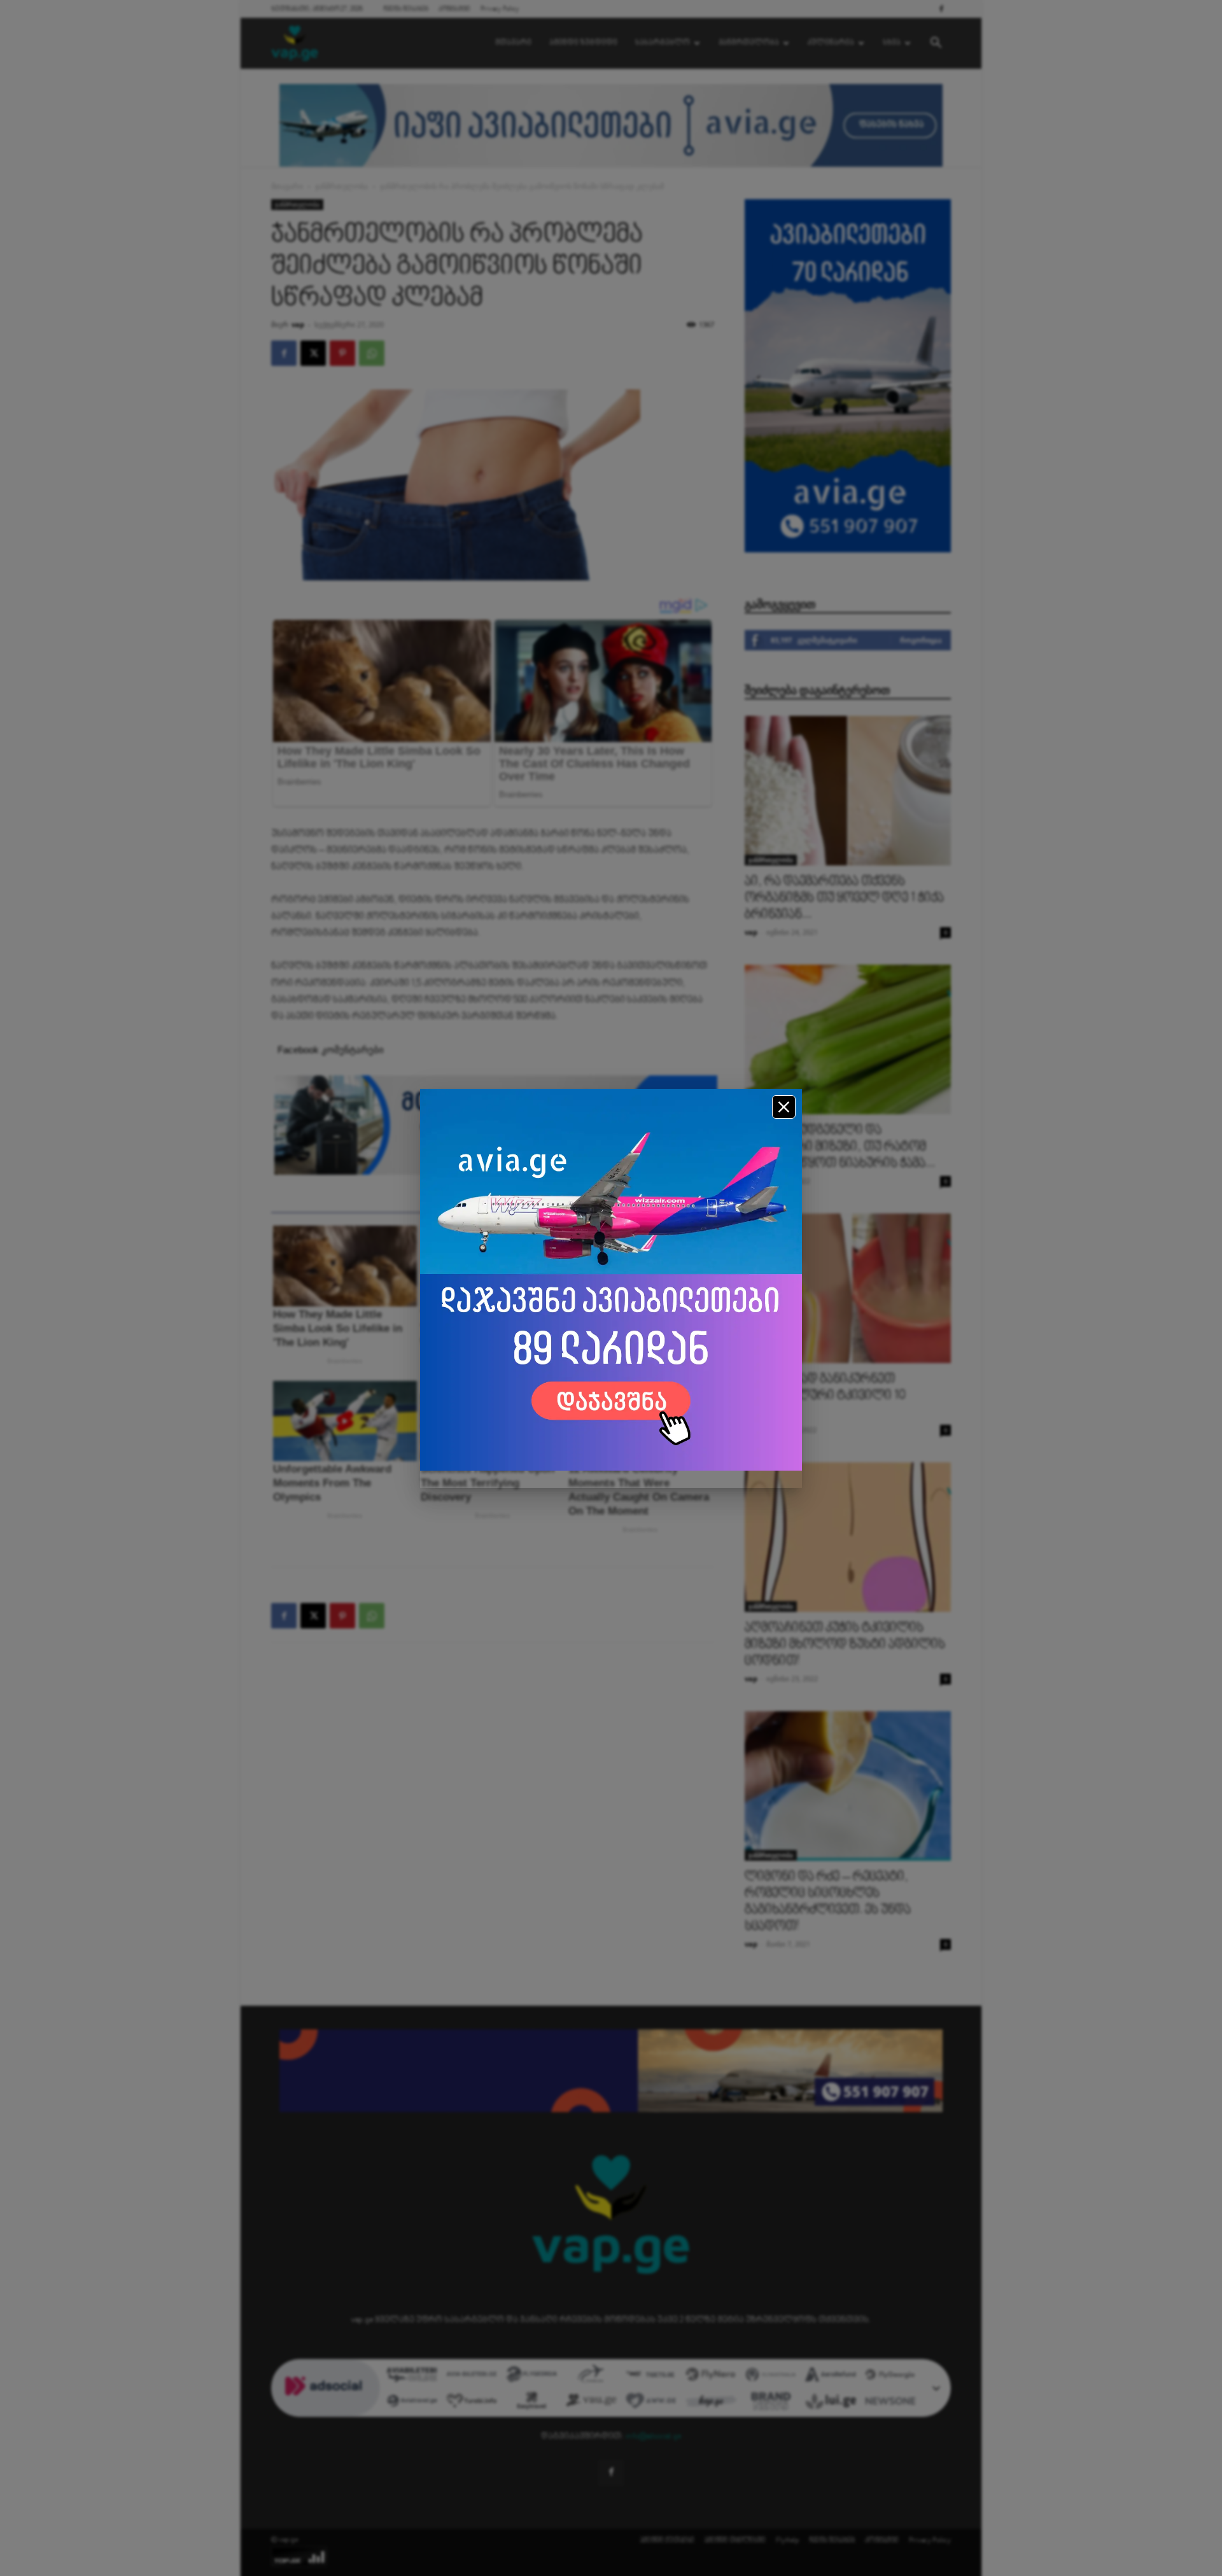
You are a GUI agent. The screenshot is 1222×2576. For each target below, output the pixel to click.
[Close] (784, 1107)
